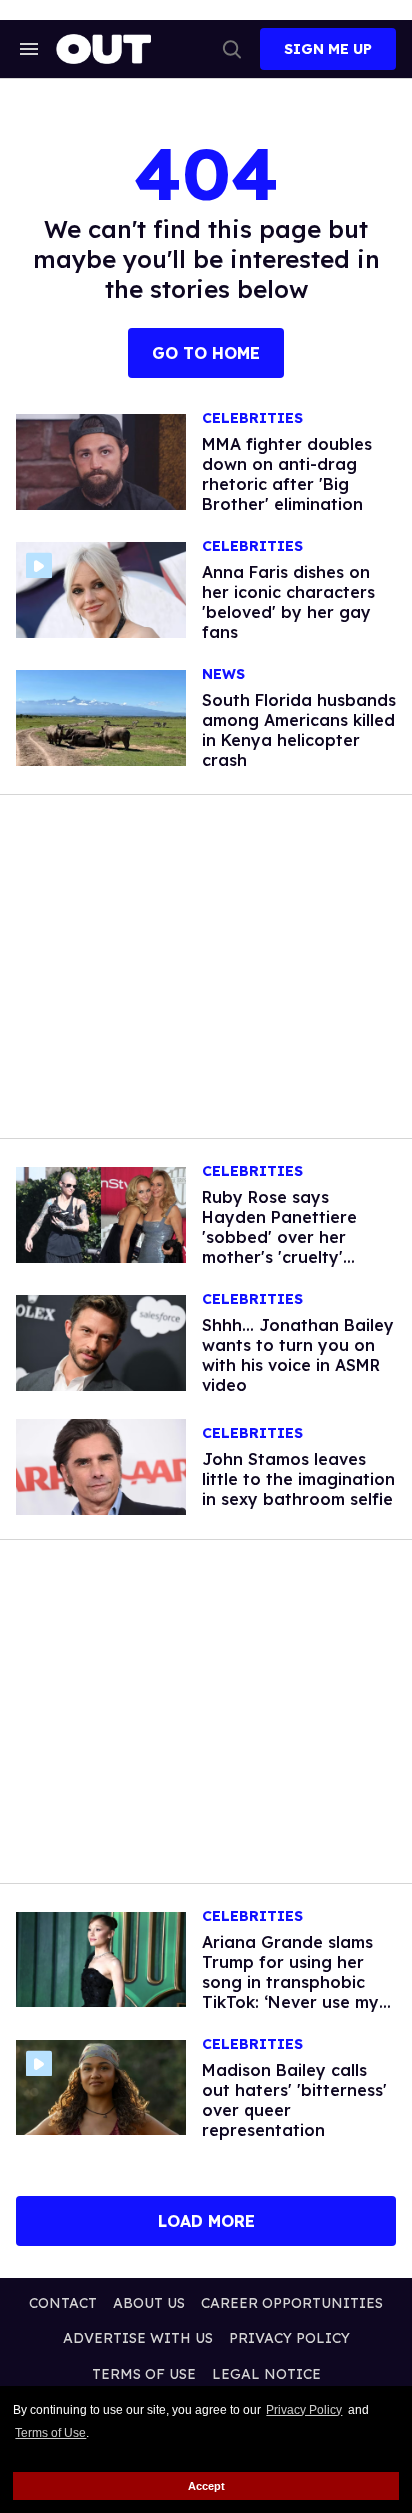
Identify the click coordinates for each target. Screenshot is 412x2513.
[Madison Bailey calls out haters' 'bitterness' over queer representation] (101, 2086)
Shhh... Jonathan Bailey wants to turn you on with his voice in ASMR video (298, 1355)
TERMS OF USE (144, 2374)
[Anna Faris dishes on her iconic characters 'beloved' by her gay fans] (101, 589)
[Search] (232, 49)
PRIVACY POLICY (289, 2338)
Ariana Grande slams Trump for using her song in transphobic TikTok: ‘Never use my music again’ (290, 1982)
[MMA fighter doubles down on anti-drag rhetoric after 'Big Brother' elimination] (101, 461)
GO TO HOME (206, 353)
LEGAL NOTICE (266, 2374)
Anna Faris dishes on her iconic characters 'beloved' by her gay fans (288, 602)
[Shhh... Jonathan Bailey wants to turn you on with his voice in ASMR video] (101, 1342)
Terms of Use (50, 2433)
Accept (206, 2486)
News (223, 674)
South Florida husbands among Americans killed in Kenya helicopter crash (299, 730)
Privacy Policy (304, 2410)
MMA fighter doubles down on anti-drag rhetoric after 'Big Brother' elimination (287, 474)
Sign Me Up (328, 49)
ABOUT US (149, 2303)
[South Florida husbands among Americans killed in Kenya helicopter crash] (101, 717)
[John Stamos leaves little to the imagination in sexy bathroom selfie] (101, 1465)
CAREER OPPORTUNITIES (292, 2303)
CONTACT (63, 2303)
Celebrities (252, 418)
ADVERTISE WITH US (138, 2338)
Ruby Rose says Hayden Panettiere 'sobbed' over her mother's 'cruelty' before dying (279, 1237)
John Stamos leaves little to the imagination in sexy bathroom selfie (298, 1479)
